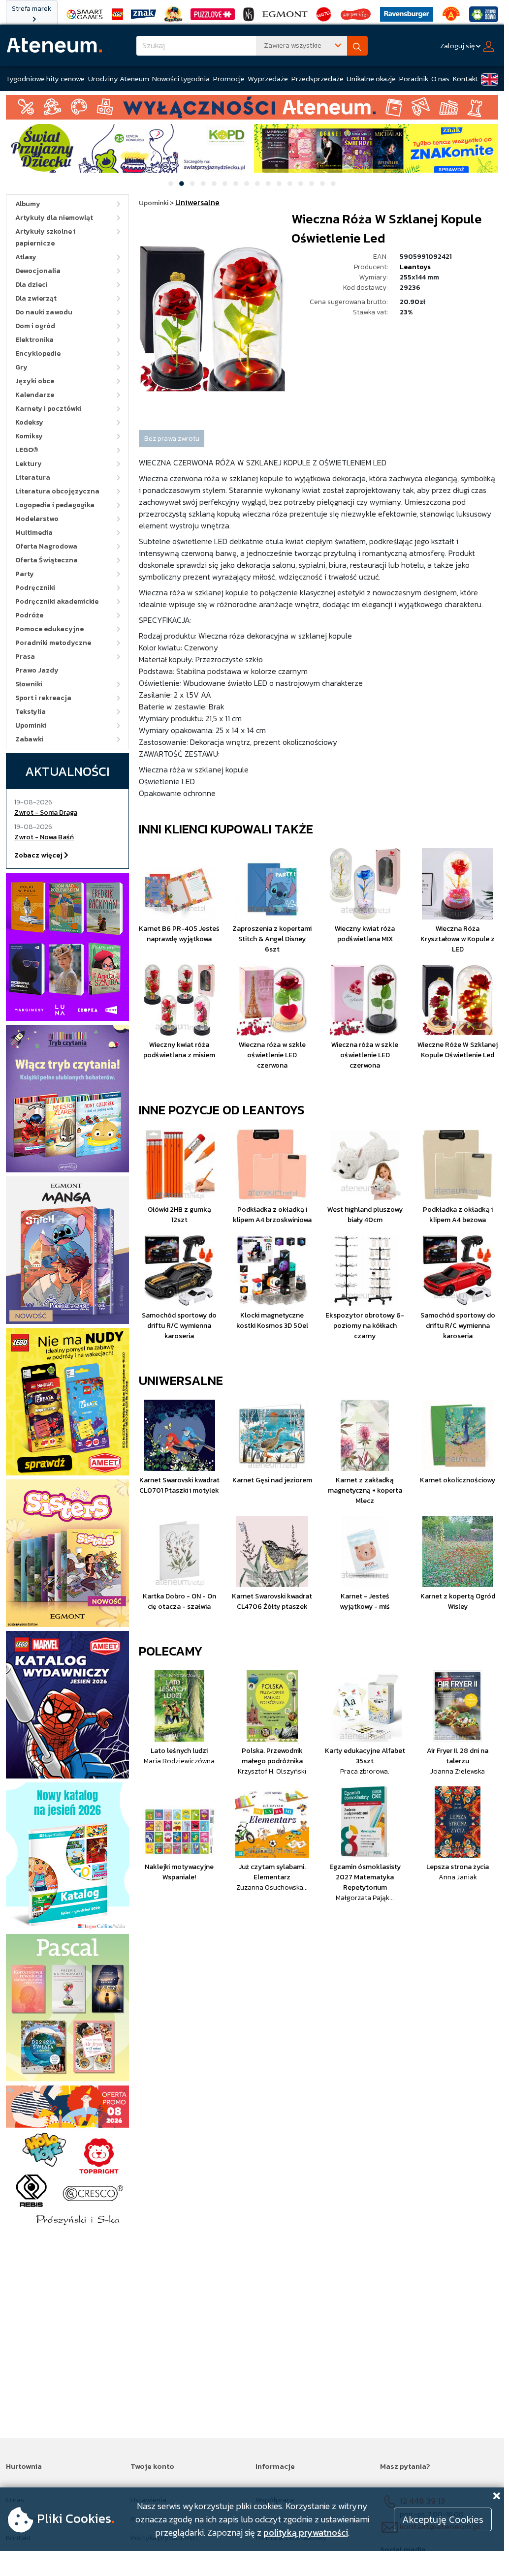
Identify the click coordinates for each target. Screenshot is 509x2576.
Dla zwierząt (36, 298)
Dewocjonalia (38, 271)
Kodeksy (29, 422)
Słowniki (29, 684)
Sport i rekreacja (43, 698)
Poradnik (414, 78)
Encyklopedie (38, 353)
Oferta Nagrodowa (46, 546)
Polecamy (171, 1651)
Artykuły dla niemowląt (54, 218)
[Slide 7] (236, 184)
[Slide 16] (333, 184)
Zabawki (29, 739)
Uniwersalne (181, 1380)
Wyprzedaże (268, 78)
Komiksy (29, 436)
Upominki (31, 725)
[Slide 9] (257, 184)
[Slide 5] (214, 184)
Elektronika (34, 340)
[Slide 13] (301, 184)
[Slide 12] (290, 184)
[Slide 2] (182, 184)
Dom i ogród (35, 326)
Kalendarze (35, 395)
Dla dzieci (32, 285)
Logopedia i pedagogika (55, 505)
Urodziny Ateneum (119, 78)
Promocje (229, 78)
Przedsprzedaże (318, 78)
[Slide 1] (171, 184)
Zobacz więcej (39, 855)
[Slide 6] (225, 184)
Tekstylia (31, 712)
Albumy (28, 204)
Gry (21, 367)
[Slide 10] (268, 184)
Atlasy (26, 257)
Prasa (25, 657)
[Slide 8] (247, 184)
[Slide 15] (322, 184)
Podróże (29, 615)
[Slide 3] (192, 184)
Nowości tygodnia (181, 78)
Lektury (29, 464)
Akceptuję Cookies (443, 2519)
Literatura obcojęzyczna (57, 491)
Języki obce (35, 381)
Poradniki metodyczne (53, 643)
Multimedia (34, 533)
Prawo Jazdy (37, 670)
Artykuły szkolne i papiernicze (45, 237)
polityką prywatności (306, 2532)
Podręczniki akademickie (57, 601)
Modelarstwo (37, 519)
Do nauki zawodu (44, 312)
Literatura (33, 477)
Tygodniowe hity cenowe (45, 78)
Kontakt (465, 78)
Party (25, 574)
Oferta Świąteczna (47, 560)
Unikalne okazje (371, 78)
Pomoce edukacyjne (49, 629)
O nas (440, 78)
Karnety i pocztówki (48, 409)
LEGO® (27, 450)
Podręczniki (35, 588)
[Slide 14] (312, 184)
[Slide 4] (203, 184)
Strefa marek (32, 9)
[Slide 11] (279, 184)
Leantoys (415, 267)
